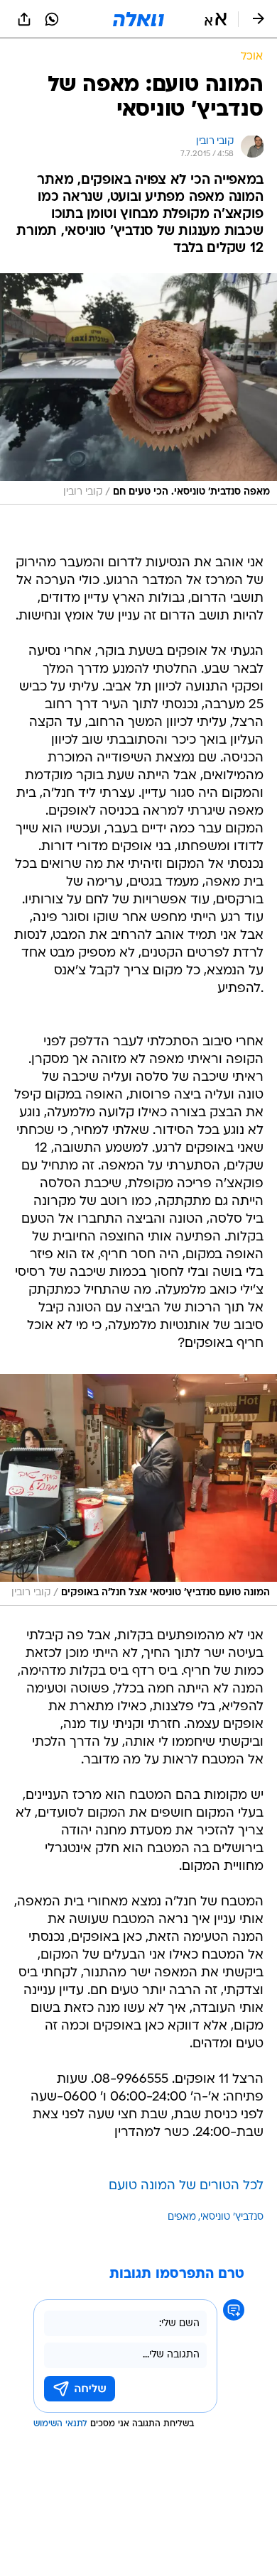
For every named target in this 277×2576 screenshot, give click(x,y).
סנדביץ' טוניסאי (232, 2217)
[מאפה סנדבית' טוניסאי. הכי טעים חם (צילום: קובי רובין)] (138, 389)
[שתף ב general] (24, 19)
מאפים (182, 2217)
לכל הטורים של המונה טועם (186, 2186)
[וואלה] (138, 19)
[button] (216, 19)
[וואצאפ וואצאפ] (52, 19)
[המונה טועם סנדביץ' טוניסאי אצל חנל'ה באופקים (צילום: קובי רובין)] (138, 1490)
